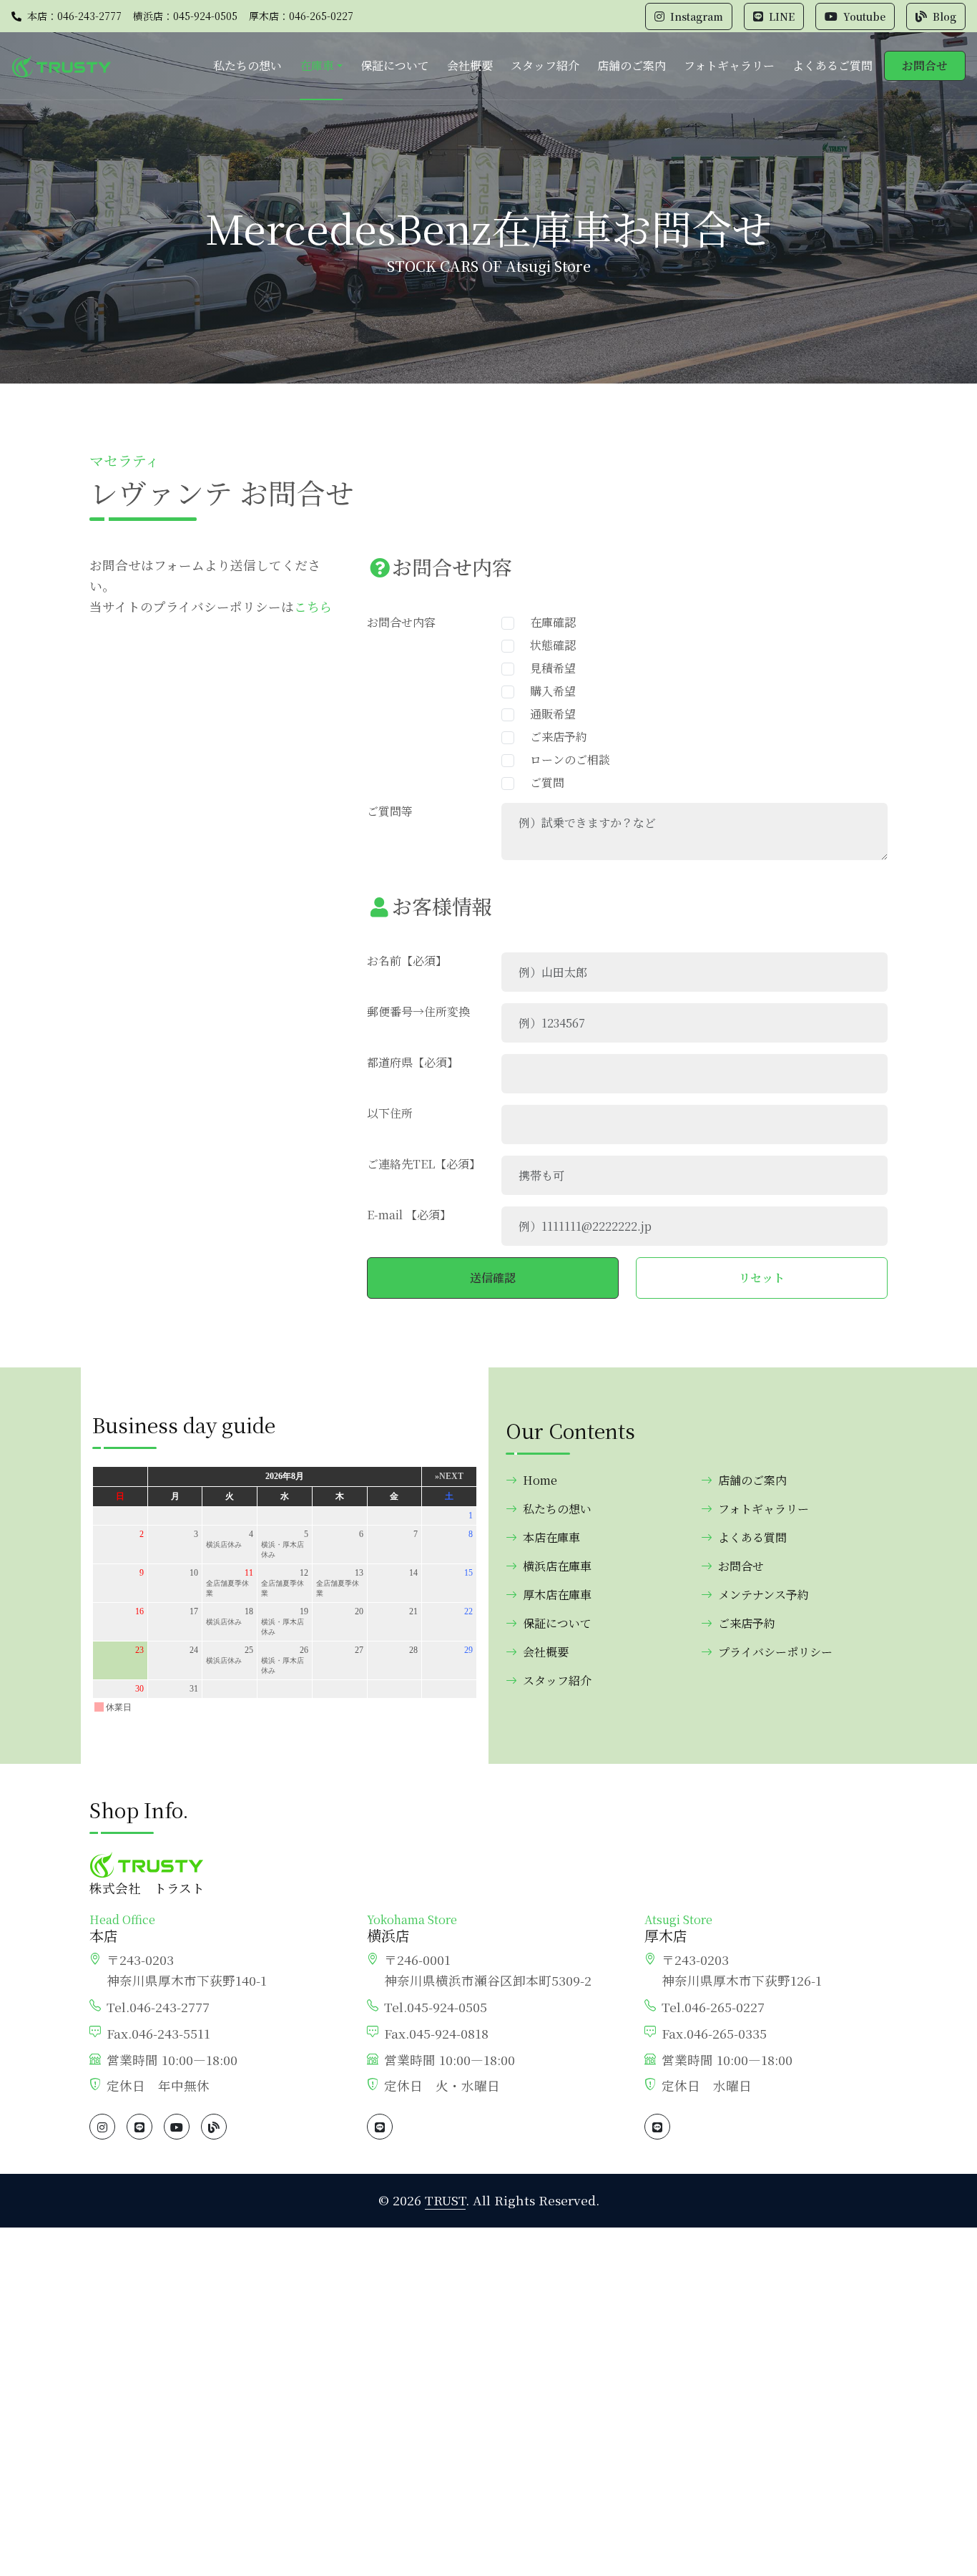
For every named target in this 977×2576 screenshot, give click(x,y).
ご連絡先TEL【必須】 (424, 1164)
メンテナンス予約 (764, 1595)
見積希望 (547, 668)
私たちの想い (247, 65)
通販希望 (547, 714)
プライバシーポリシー (775, 1652)
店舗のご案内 (632, 65)
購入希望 (547, 691)
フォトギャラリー (729, 65)
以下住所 (390, 1113)
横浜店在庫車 (557, 1566)
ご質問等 (390, 811)
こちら (313, 606)
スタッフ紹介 (545, 65)
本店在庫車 (551, 1537)
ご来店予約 (553, 737)
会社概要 (470, 65)
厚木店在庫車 (557, 1595)
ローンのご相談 (564, 760)
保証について (395, 65)
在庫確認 (547, 622)
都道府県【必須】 (413, 1062)
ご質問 (541, 782)
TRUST (445, 2200)
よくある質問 (752, 1537)
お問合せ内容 (401, 622)
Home (540, 1480)
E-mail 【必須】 (409, 1215)
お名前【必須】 (407, 961)
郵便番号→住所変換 (418, 1011)
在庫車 (317, 65)
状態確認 (547, 645)
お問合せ (925, 65)
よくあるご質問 (833, 65)
